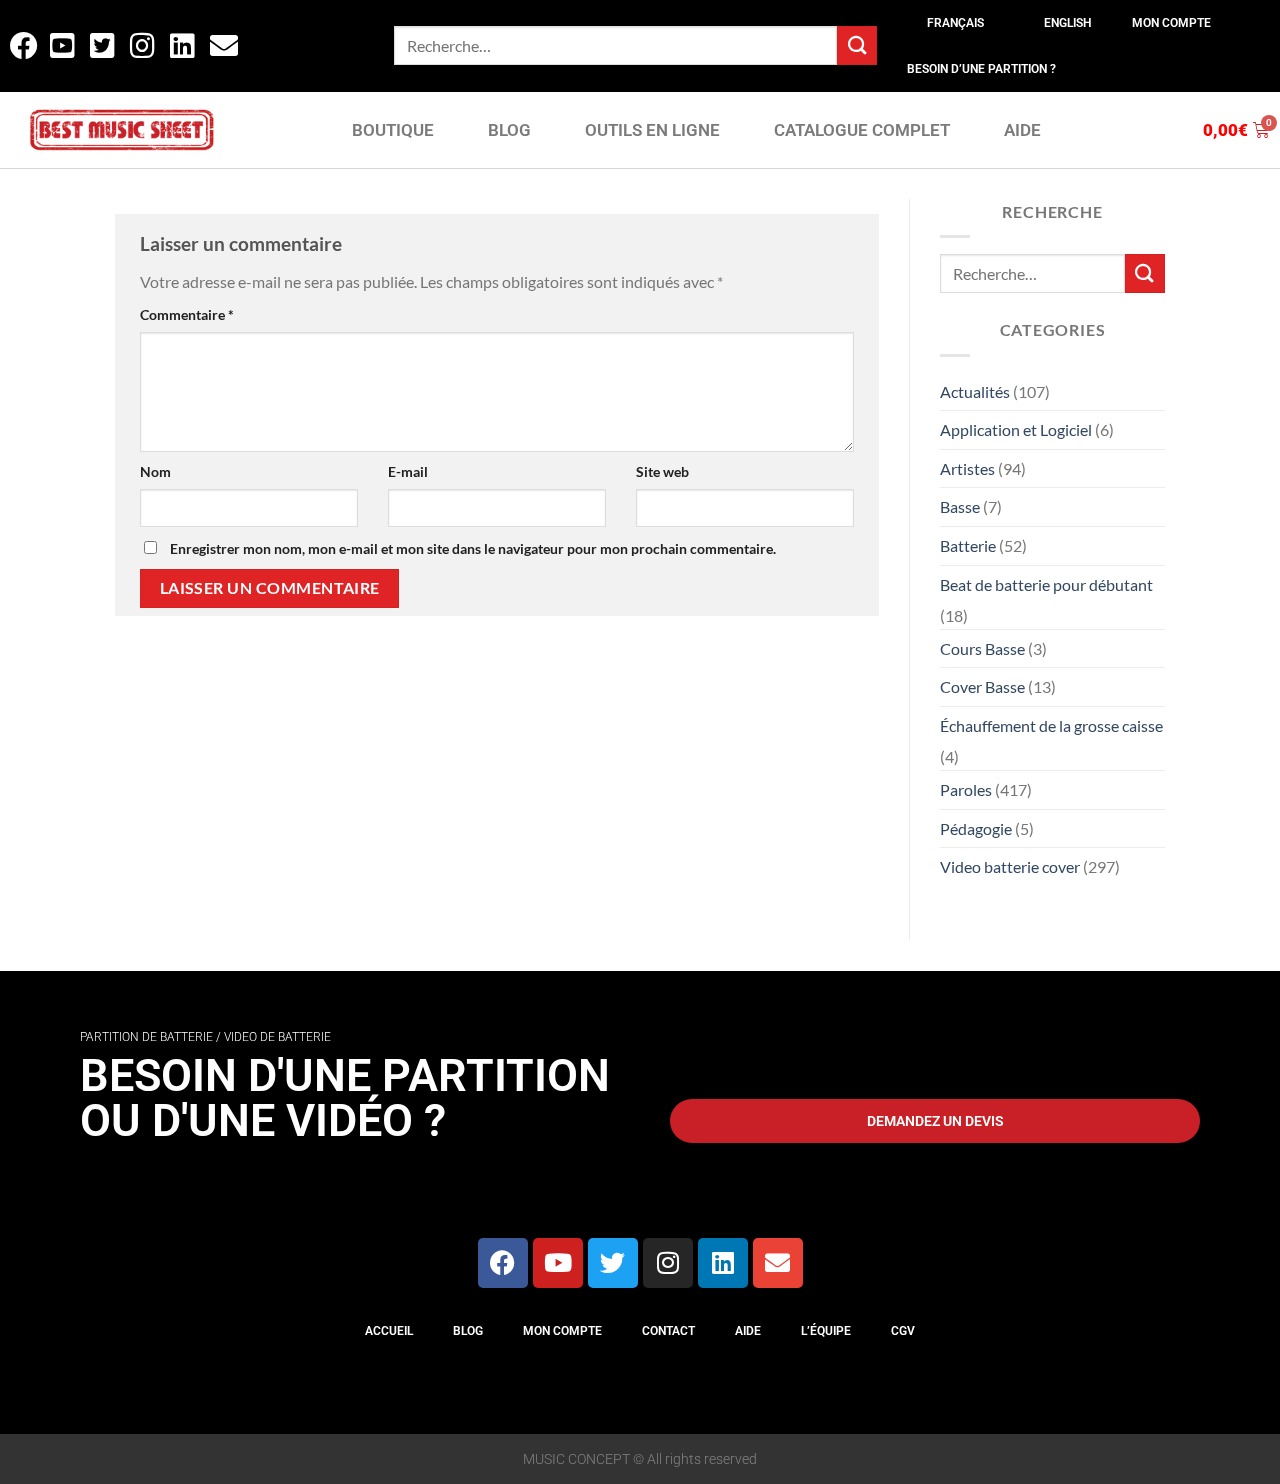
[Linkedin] (723, 1263)
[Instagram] (668, 1263)
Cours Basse (982, 648)
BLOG (509, 130)
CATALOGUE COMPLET (862, 130)
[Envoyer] (857, 45)
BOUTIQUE (393, 130)
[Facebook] (503, 1263)
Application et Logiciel (1016, 429)
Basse (960, 506)
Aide (748, 1331)
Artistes (967, 468)
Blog (468, 1331)
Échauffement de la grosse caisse (1051, 725)
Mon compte (1171, 23)
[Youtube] (558, 1263)
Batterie (968, 545)
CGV (903, 1331)
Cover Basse (982, 686)
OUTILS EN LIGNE (652, 130)
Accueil (389, 1331)
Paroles (966, 789)
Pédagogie (976, 828)
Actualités (975, 391)
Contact (668, 1331)
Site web (662, 471)
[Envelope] (778, 1263)
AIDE (1022, 130)
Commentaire (187, 314)
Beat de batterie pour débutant (1046, 584)
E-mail (408, 471)
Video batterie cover (1010, 866)
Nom (155, 471)
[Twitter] (613, 1263)
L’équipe (826, 1331)
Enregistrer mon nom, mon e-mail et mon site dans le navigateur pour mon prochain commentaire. (473, 548)
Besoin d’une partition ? (981, 69)
